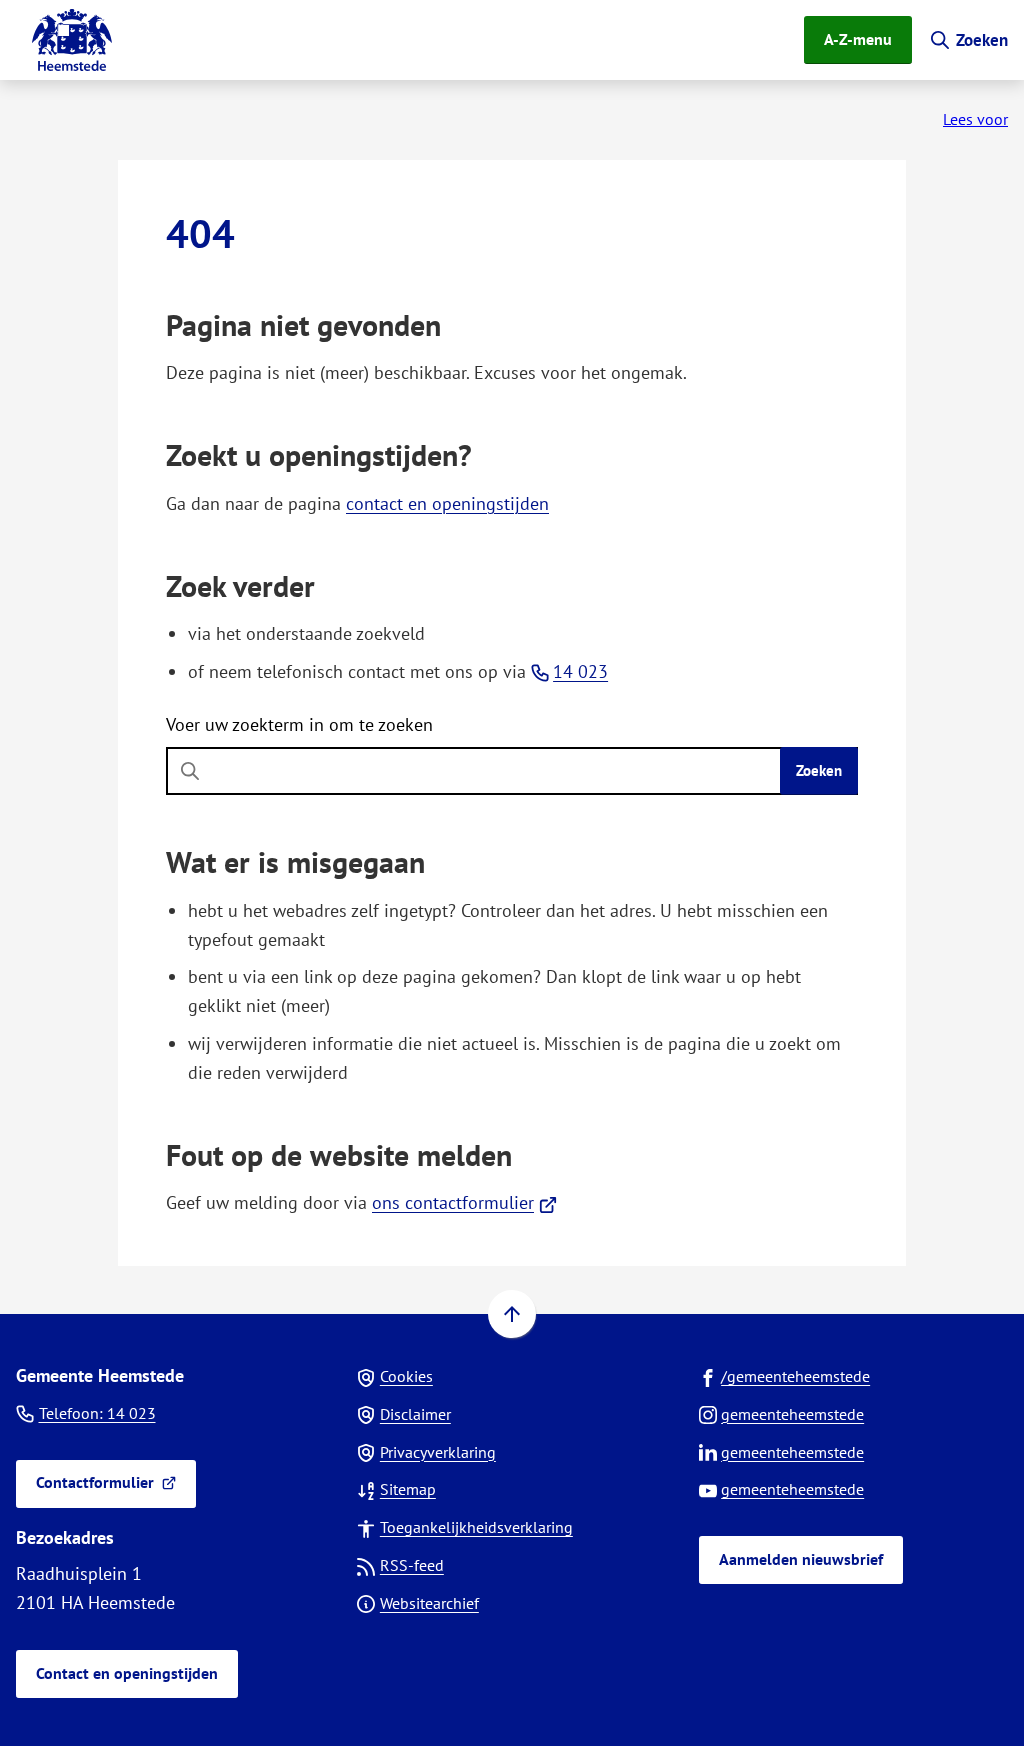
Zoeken (819, 770)
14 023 (580, 671)
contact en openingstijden (447, 503)
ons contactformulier (464, 1202)
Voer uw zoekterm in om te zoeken (299, 724)
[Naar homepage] (72, 40)
